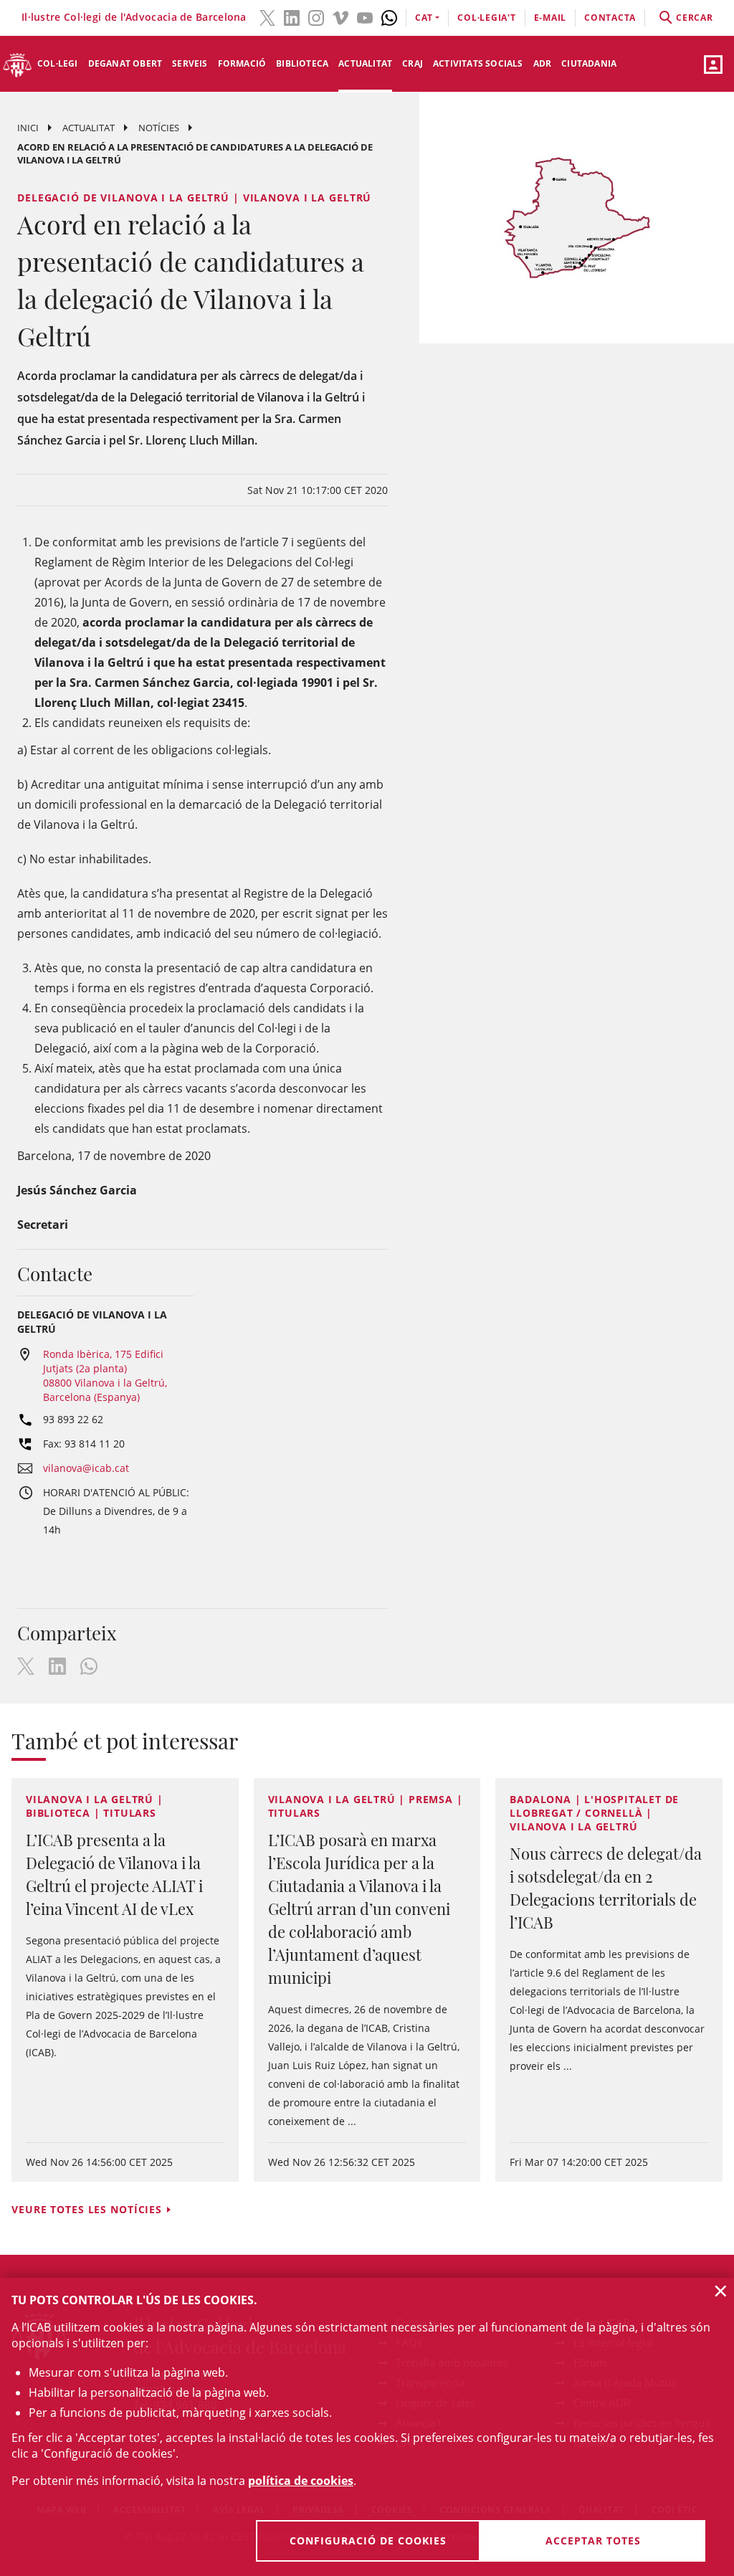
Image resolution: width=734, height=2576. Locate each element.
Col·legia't (486, 18)
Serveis (190, 63)
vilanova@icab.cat (86, 1468)
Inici (28, 128)
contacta (610, 18)
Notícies (159, 128)
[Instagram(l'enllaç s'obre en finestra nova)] (316, 16)
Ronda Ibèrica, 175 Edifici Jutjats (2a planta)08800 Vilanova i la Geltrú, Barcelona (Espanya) (105, 1375)
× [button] (721, 2291)
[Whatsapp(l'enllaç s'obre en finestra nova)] (389, 16)
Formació (242, 63)
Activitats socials (478, 63)
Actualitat (365, 63)
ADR (543, 63)
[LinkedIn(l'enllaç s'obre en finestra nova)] (292, 16)
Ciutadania (589, 63)
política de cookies (301, 2481)
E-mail (550, 18)
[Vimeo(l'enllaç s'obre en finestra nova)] (340, 16)
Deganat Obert (125, 63)
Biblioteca (302, 63)
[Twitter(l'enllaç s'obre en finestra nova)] (267, 16)
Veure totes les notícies (87, 2209)
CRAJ (413, 63)
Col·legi (58, 63)
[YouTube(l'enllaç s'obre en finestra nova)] (365, 16)
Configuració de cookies (368, 2541)
